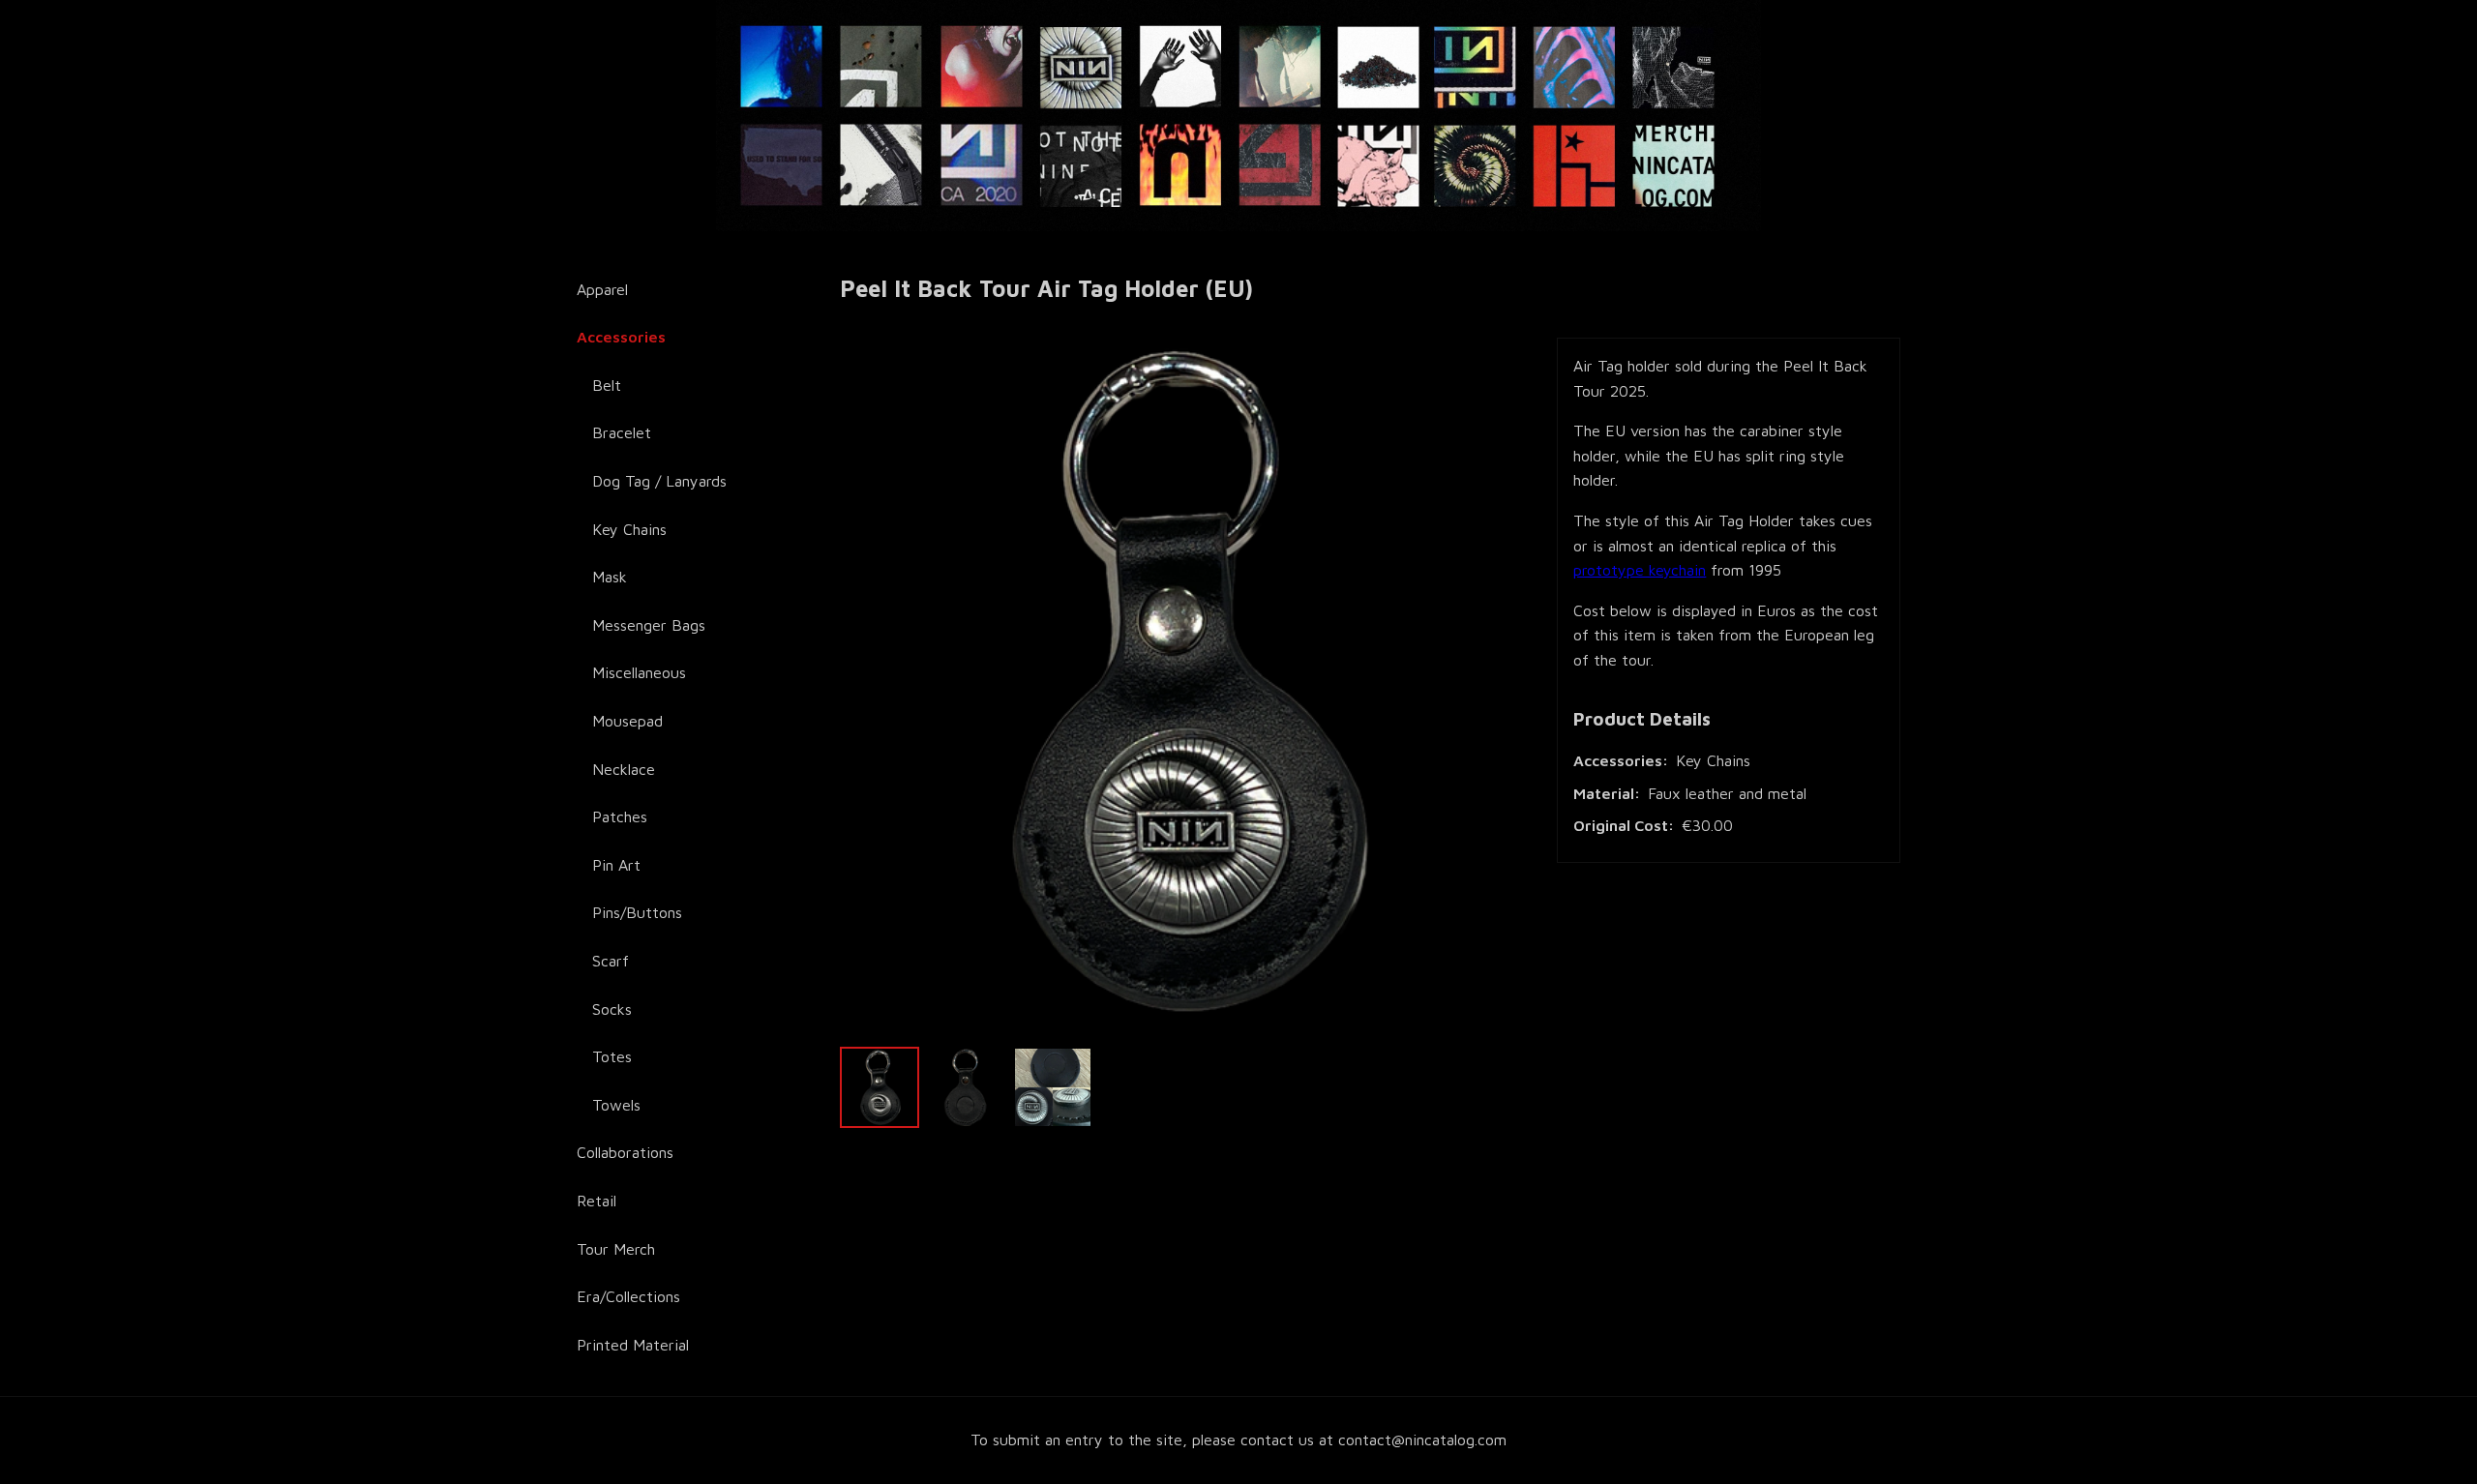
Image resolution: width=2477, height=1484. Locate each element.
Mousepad (627, 721)
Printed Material (633, 1345)
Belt (607, 385)
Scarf (611, 961)
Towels (616, 1105)
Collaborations (625, 1152)
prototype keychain (1640, 570)
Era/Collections (628, 1296)
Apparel (602, 289)
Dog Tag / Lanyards (659, 481)
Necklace (624, 769)
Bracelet (622, 432)
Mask (610, 577)
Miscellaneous (639, 672)
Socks (612, 1009)
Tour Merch (616, 1249)
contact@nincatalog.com (1422, 1439)
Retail (597, 1201)
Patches (620, 816)
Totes (612, 1056)
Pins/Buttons (637, 912)
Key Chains (629, 529)
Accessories (621, 337)
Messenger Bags (649, 625)
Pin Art (616, 865)
